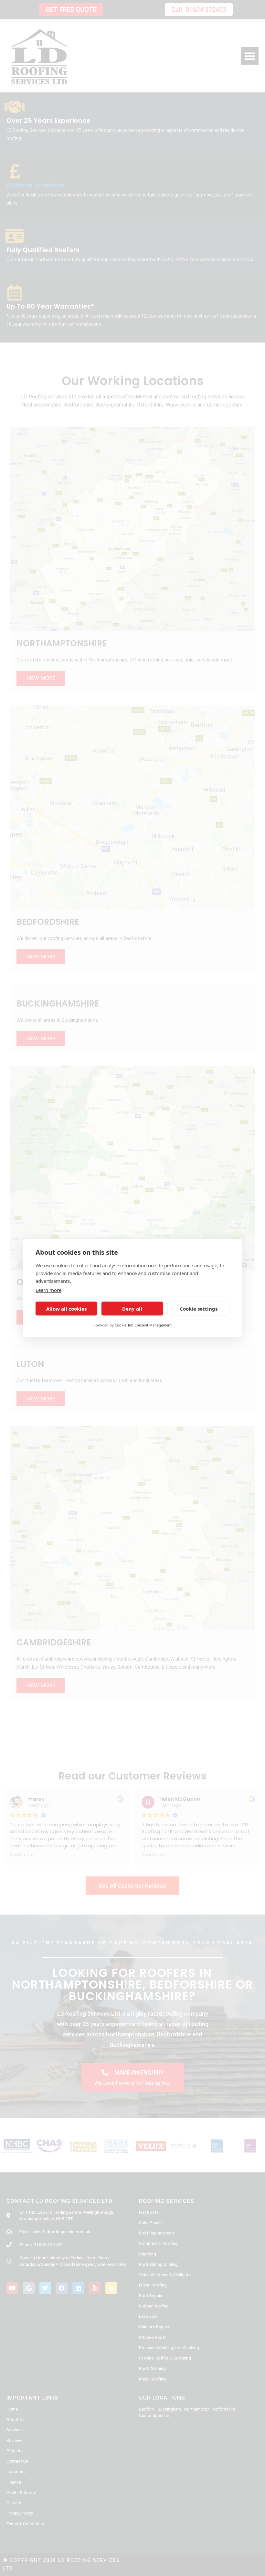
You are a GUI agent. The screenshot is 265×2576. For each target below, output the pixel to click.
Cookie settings (199, 1309)
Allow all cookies (66, 1309)
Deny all (132, 1309)
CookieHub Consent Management (143, 1325)
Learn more (48, 1290)
